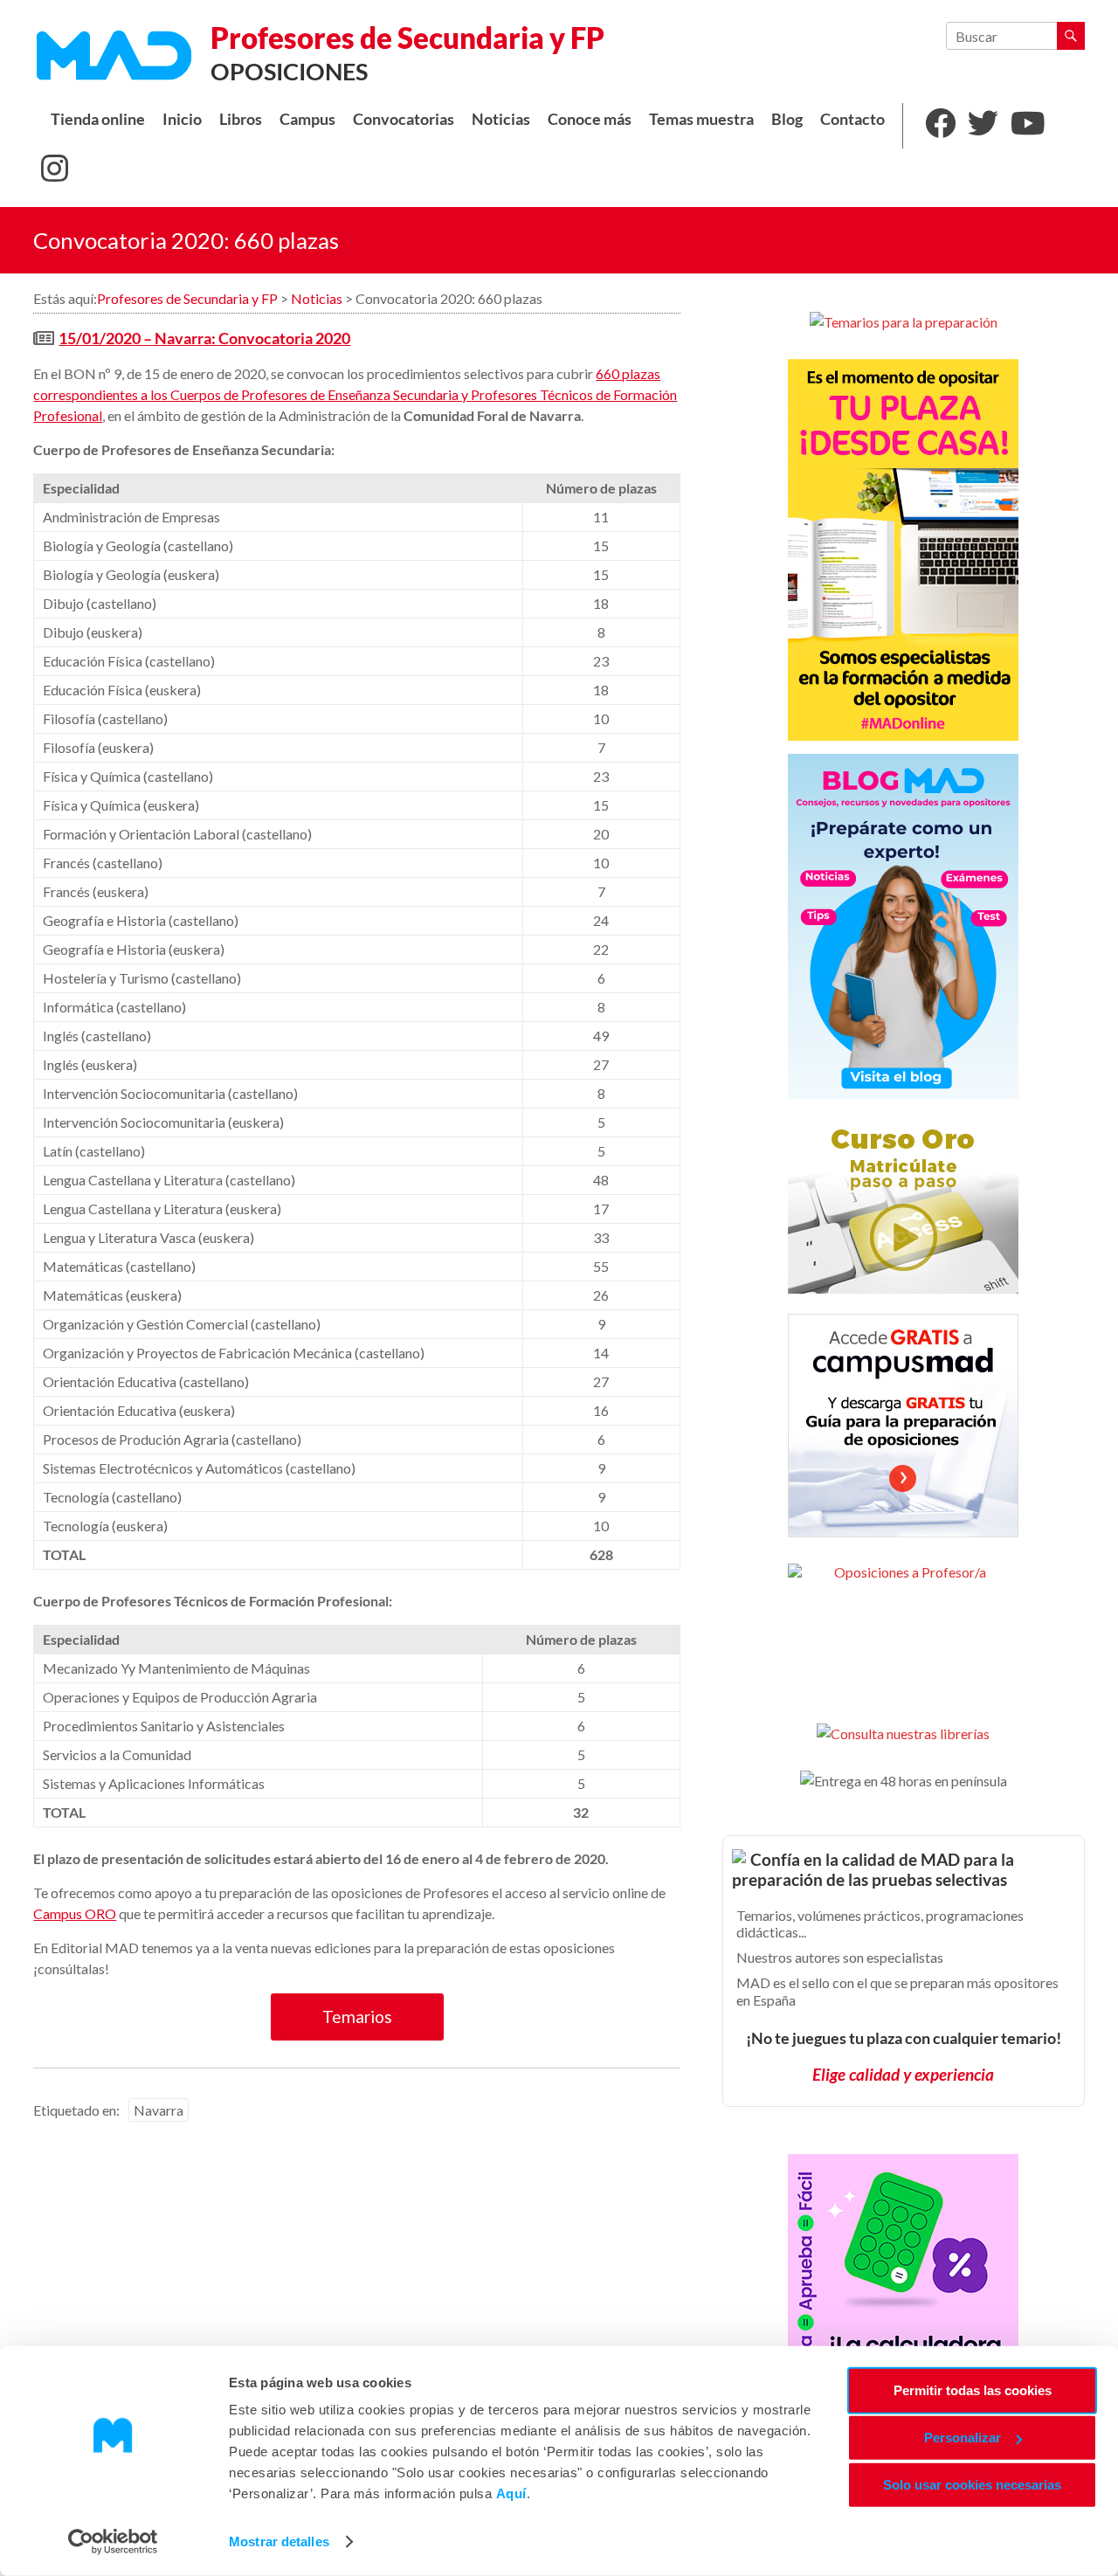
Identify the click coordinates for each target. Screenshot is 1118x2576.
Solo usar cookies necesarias (972, 2485)
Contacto (852, 119)
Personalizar (963, 2438)
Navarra (159, 2110)
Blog (787, 119)
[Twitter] (983, 126)
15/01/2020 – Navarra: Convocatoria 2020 (204, 338)
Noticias (501, 119)
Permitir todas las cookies (973, 2390)
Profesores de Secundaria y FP (407, 38)
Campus (307, 119)
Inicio (182, 119)
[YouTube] (1028, 126)
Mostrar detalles (279, 2541)
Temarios (357, 2017)
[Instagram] (55, 171)
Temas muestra (701, 119)
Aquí (511, 2493)
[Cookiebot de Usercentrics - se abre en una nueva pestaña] (113, 2542)
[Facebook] (940, 126)
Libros (241, 119)
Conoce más (590, 119)
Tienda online (98, 119)
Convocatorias (404, 119)
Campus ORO (75, 1913)
